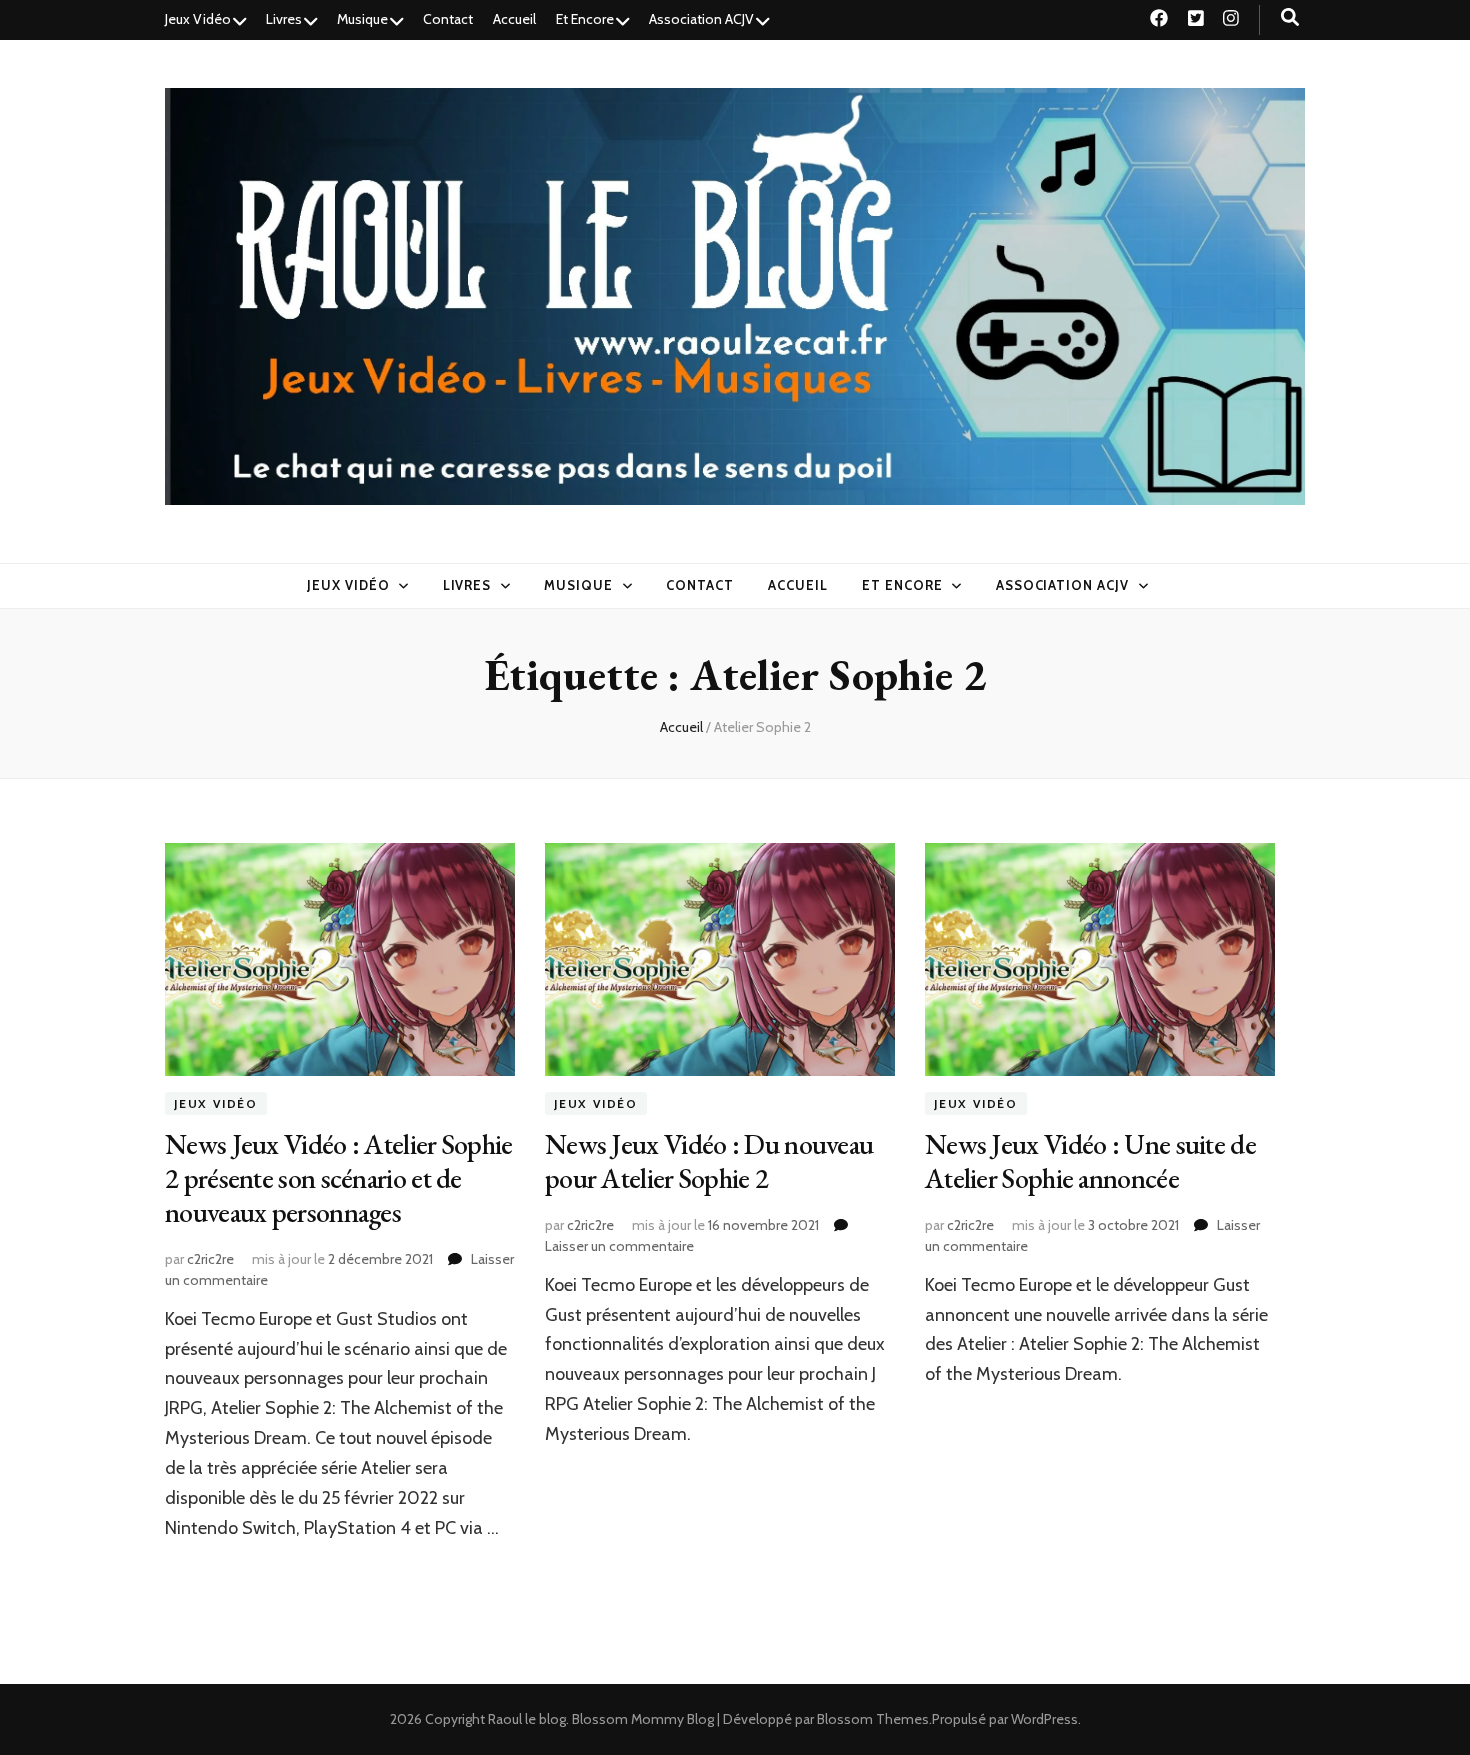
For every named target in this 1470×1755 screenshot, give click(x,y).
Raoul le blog (527, 1719)
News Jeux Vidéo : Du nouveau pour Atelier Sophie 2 (709, 1161)
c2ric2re (210, 1259)
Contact (448, 19)
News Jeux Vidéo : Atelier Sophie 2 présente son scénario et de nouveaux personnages (339, 1178)
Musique (362, 19)
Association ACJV (701, 19)
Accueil (514, 19)
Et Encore (585, 19)
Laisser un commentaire (619, 1246)
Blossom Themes (873, 1719)
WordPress (1044, 1719)
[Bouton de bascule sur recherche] (1290, 17)
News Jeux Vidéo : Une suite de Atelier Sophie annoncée (1090, 1161)
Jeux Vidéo (198, 19)
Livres (284, 19)
